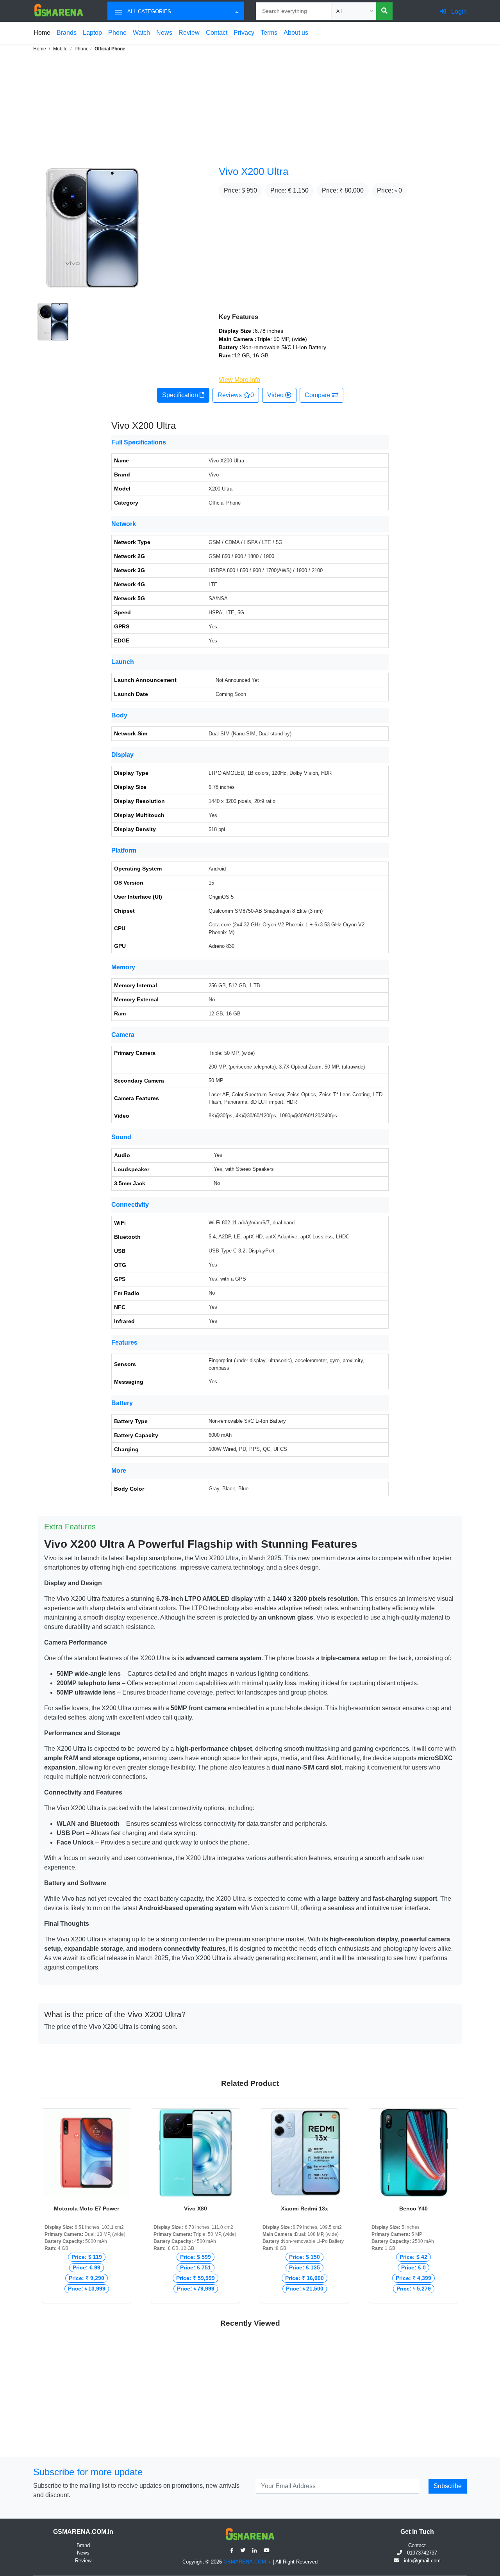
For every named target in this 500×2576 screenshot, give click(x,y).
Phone (117, 33)
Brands (67, 33)
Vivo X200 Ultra (254, 171)
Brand (83, 2545)
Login (458, 12)
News (164, 33)
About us (296, 33)
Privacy (244, 33)
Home (42, 33)
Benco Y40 (413, 2209)
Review (189, 33)
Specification (181, 395)
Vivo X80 (196, 2209)
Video (276, 395)
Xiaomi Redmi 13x (304, 2209)
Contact (217, 33)
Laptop (92, 33)
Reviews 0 (236, 395)
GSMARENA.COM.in (247, 2562)
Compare (318, 395)
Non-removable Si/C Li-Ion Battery (247, 1421)
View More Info (239, 380)
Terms (269, 33)
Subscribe (448, 2486)
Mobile (60, 49)
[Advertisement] (234, 108)
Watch (141, 33)
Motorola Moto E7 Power (87, 2209)
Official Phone (110, 49)
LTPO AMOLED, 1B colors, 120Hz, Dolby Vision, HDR (270, 773)
